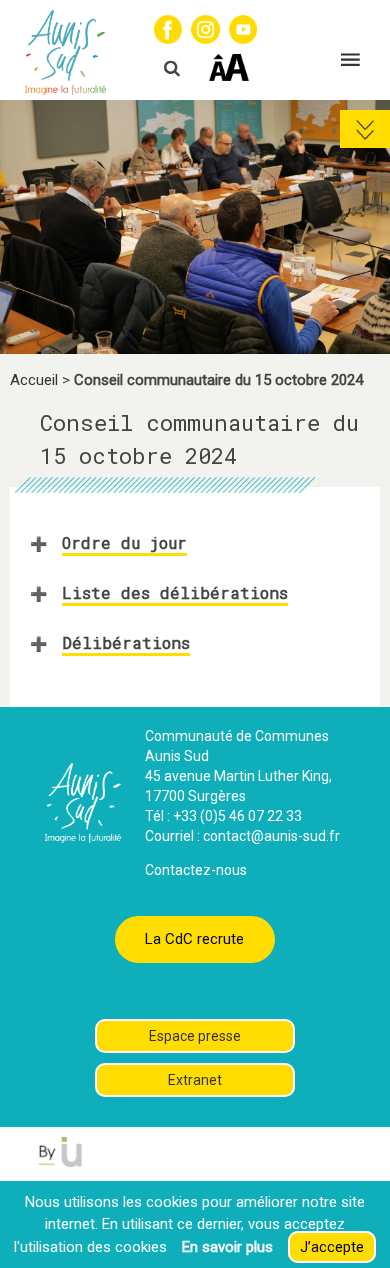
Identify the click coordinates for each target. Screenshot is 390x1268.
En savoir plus (227, 1247)
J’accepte (332, 1247)
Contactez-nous (196, 870)
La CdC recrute (194, 939)
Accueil (34, 380)
